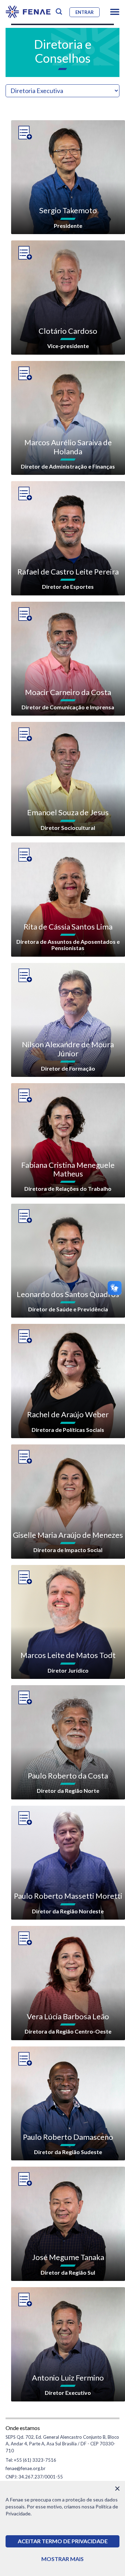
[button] (115, 12)
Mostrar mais (62, 2559)
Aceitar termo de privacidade (63, 2541)
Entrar (85, 12)
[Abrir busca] (59, 12)
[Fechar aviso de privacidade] (117, 2489)
